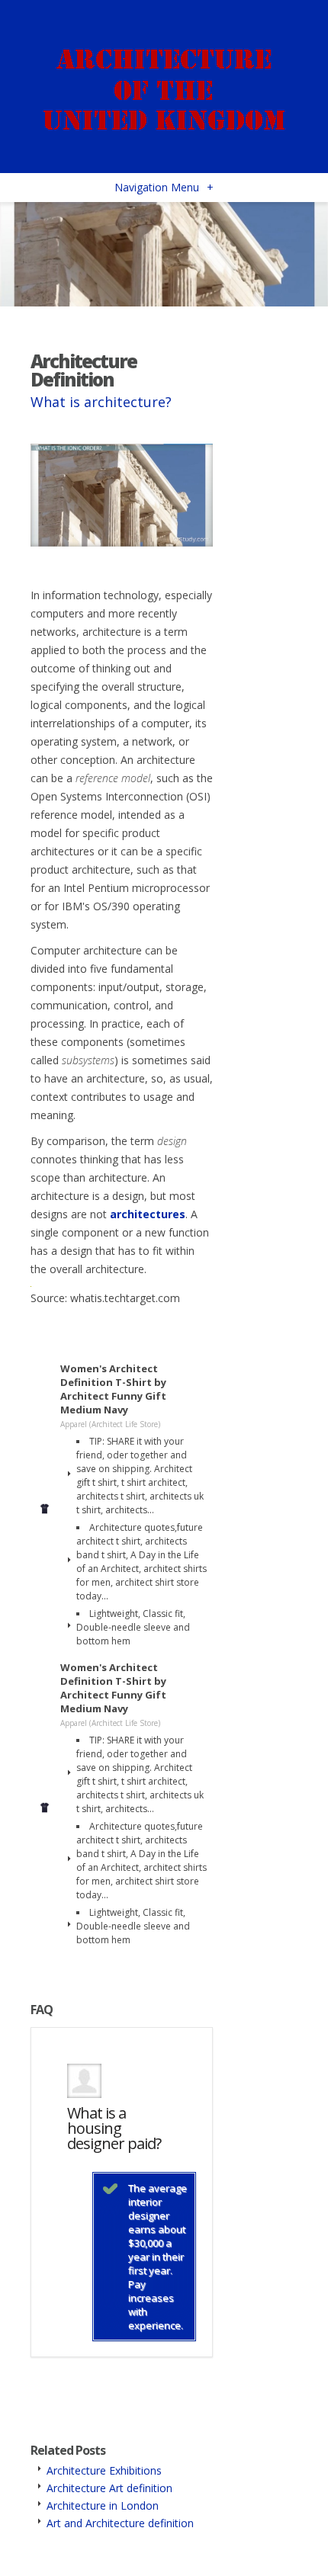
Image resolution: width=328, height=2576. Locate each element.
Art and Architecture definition (120, 2523)
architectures (148, 1214)
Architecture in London (103, 2505)
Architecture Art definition (109, 2488)
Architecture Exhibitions (104, 2470)
